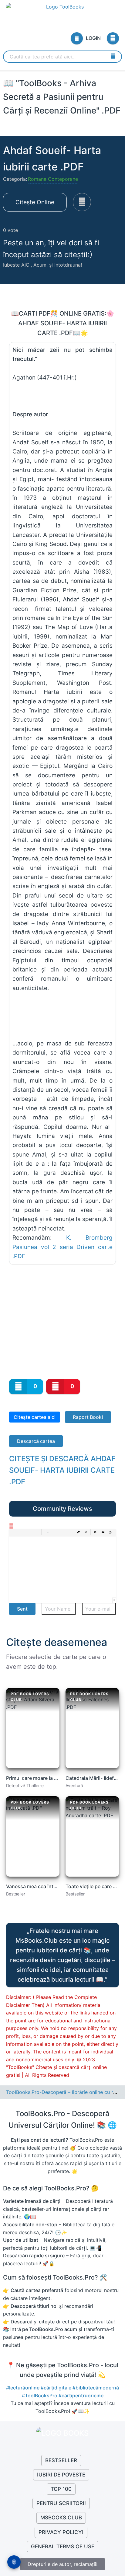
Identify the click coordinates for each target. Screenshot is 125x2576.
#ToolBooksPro (40, 2396)
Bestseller (61, 2460)
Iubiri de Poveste (61, 2475)
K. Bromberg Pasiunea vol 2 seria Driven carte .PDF (62, 1247)
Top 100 (61, 2489)
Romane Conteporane (53, 179)
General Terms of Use (63, 2546)
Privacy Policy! (61, 2532)
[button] (13, 1532)
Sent (22, 1609)
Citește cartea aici (35, 1417)
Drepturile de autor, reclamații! (62, 2564)
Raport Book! (88, 1417)
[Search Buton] (113, 56)
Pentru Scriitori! (61, 2503)
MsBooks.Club (61, 2518)
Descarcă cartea (36, 1441)
